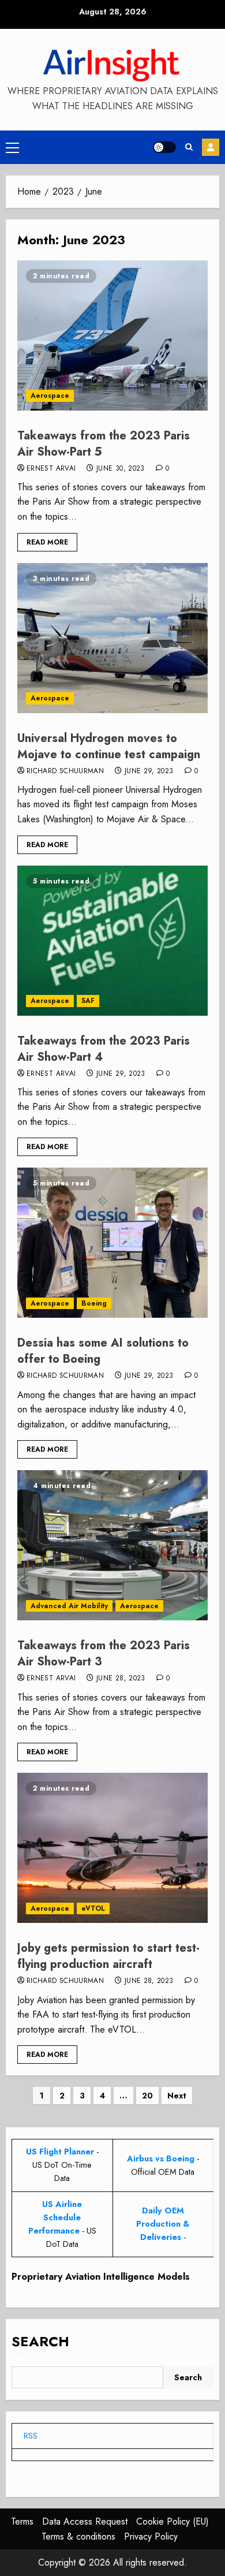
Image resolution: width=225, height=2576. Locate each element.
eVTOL (93, 1908)
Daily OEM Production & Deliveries (163, 2224)
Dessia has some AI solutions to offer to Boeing (103, 1351)
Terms (22, 2521)
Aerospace (50, 396)
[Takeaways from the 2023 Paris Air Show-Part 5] (112, 335)
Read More (47, 542)
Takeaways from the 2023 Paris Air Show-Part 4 (104, 1049)
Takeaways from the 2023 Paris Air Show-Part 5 (104, 444)
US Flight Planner (60, 2152)
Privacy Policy (151, 2536)
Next (177, 2096)
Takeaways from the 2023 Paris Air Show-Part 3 (104, 1654)
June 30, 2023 (121, 469)
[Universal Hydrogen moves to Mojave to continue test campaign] (112, 638)
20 (147, 2096)
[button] (12, 147)
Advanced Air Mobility (69, 1606)
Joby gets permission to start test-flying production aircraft (108, 1956)
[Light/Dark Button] (164, 147)
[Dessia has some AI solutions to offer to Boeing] (112, 1243)
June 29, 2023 (149, 771)
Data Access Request (85, 2521)
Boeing (94, 1303)
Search (40, 2341)
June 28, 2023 (121, 1679)
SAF (88, 1001)
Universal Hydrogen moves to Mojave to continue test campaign (109, 746)
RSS (31, 2436)
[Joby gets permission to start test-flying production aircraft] (112, 1848)
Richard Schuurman (65, 771)
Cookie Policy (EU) (172, 2521)
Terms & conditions (78, 2536)
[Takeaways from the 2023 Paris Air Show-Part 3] (112, 1545)
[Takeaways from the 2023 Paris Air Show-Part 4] (112, 941)
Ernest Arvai (51, 469)
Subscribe (211, 147)
